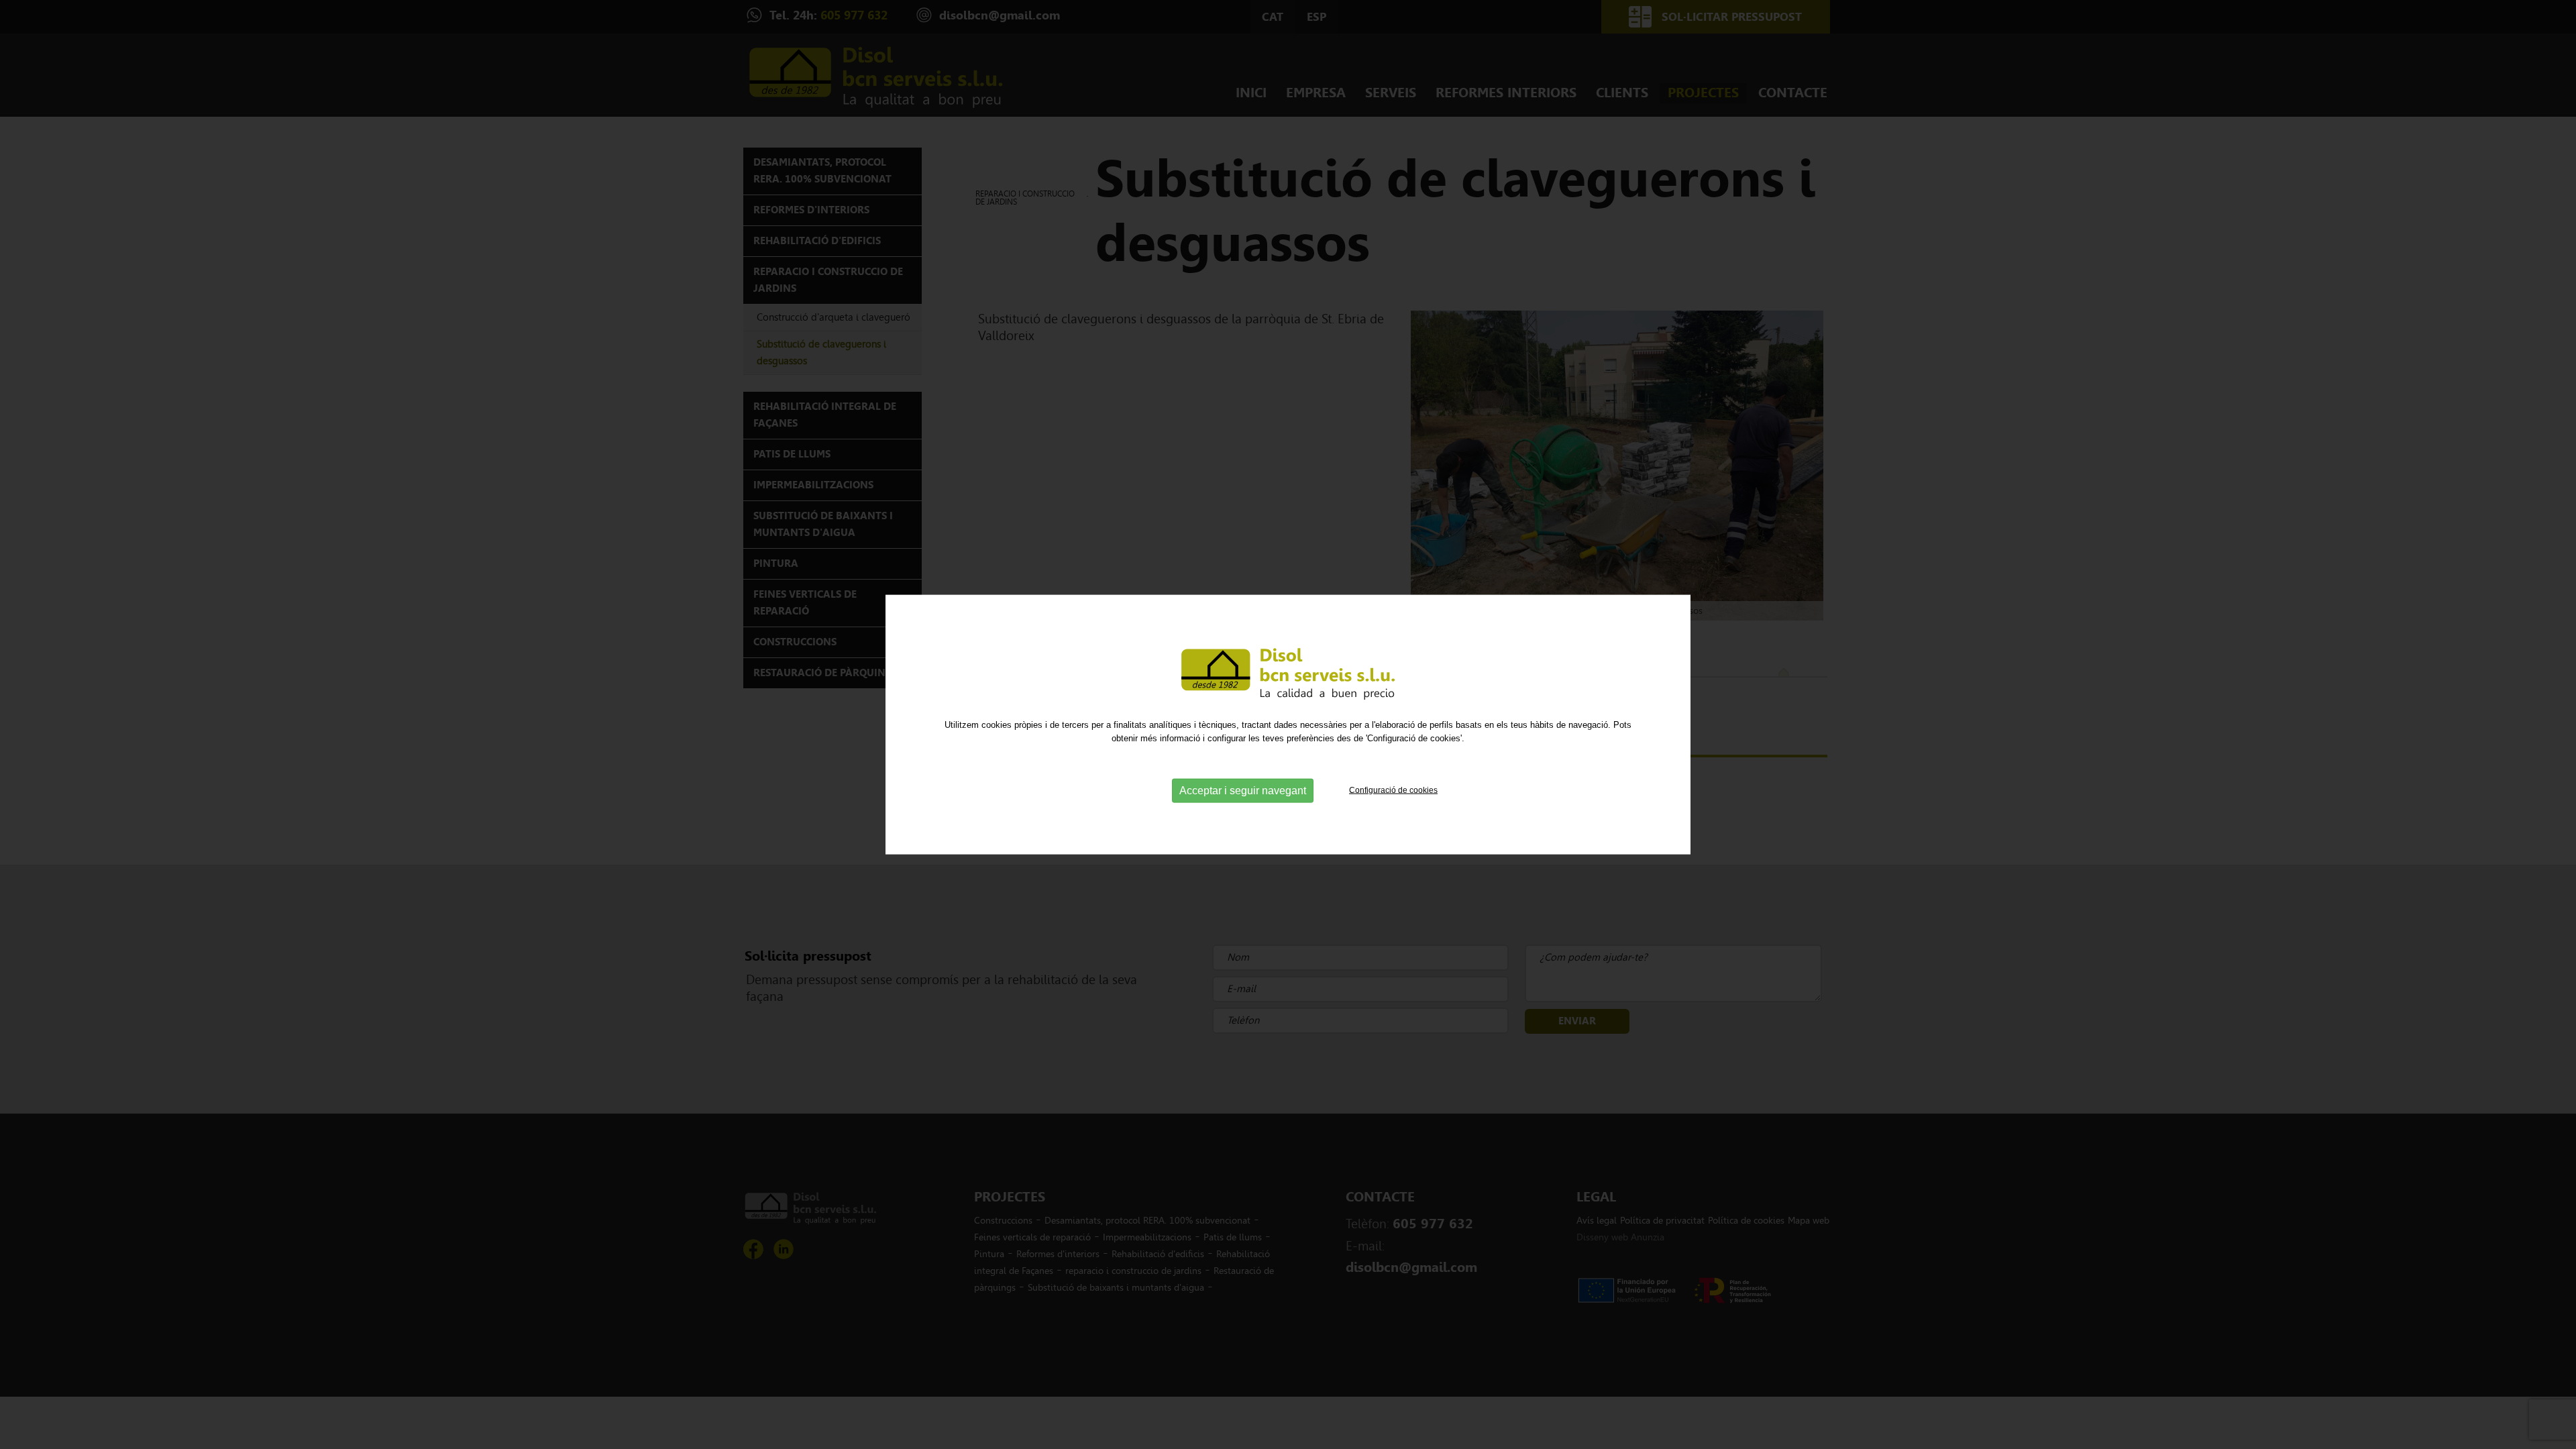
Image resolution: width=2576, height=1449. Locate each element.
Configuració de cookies (1393, 790)
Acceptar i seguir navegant (1243, 791)
